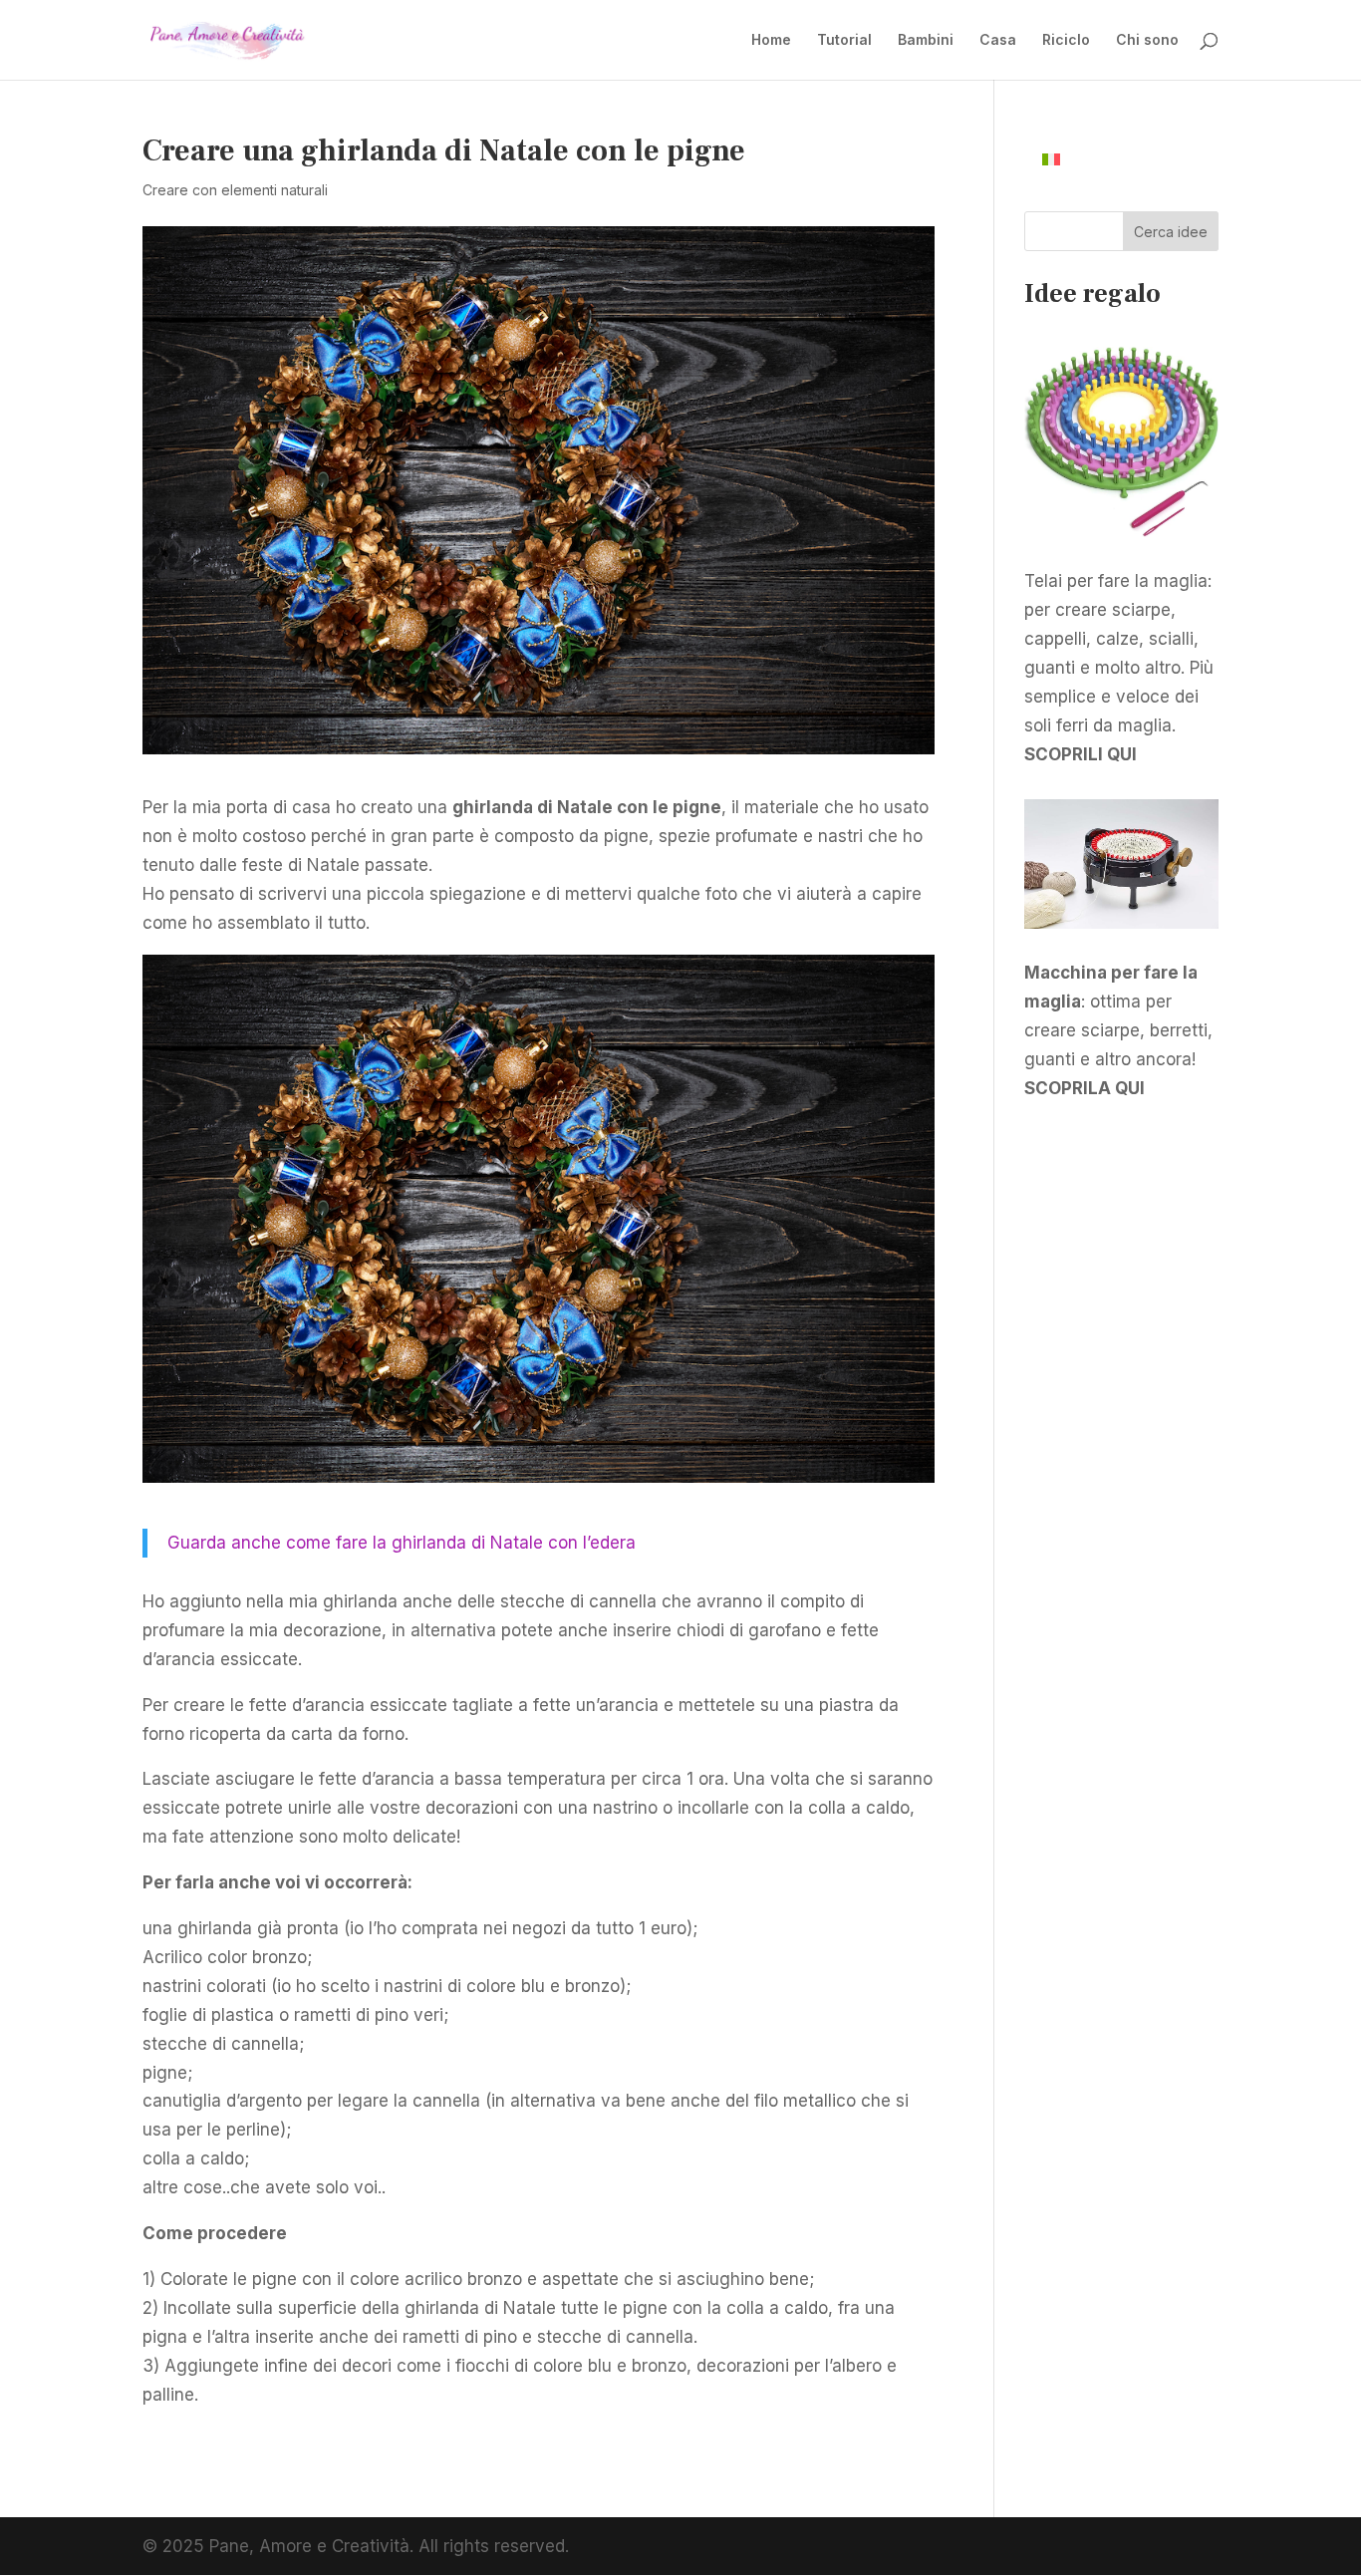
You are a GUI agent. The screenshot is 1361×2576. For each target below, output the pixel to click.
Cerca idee (1171, 232)
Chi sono (1147, 40)
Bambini (926, 40)
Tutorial (844, 40)
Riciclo (1066, 40)
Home (771, 40)
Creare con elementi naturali (235, 190)
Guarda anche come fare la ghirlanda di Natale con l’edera (402, 1543)
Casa (998, 40)
